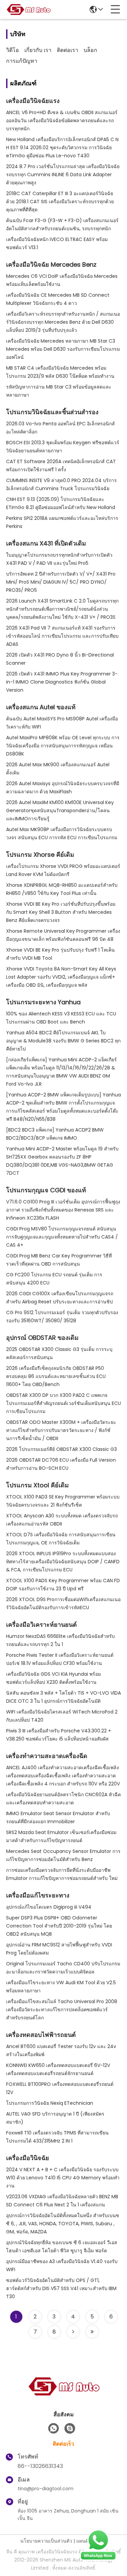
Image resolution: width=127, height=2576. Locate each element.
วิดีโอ (13, 50)
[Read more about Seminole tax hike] (73, 2332)
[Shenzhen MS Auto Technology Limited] (28, 9)
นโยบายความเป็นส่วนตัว (46, 2541)
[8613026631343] (54, 2428)
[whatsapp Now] (98, 2559)
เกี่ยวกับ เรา (38, 50)
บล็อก (90, 50)
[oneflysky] (70, 2428)
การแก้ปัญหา (22, 61)
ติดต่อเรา (68, 50)
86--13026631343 (40, 2466)
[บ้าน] (64, 2395)
